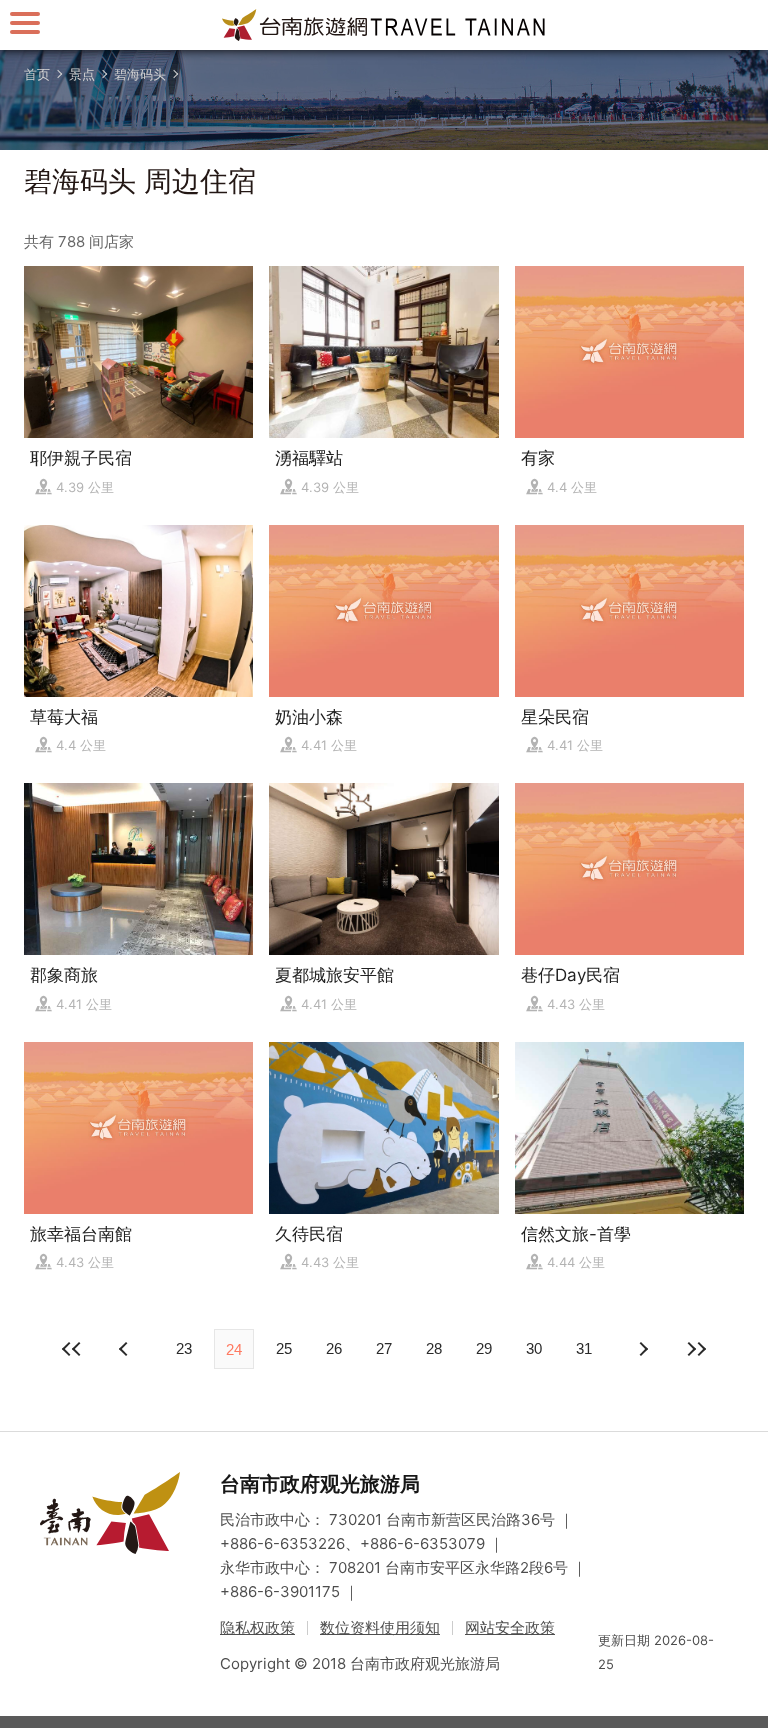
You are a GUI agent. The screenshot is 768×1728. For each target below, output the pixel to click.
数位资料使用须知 (380, 1627)
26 (334, 1348)
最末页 (696, 1349)
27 (384, 1348)
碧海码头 (140, 74)
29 (484, 1348)
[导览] (25, 22)
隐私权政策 (257, 1627)
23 (184, 1348)
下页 (126, 1349)
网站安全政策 (510, 1627)
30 (534, 1348)
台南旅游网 (384, 25)
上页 (642, 1349)
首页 (37, 74)
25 (284, 1348)
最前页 (72, 1349)
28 (434, 1348)
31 (584, 1348)
